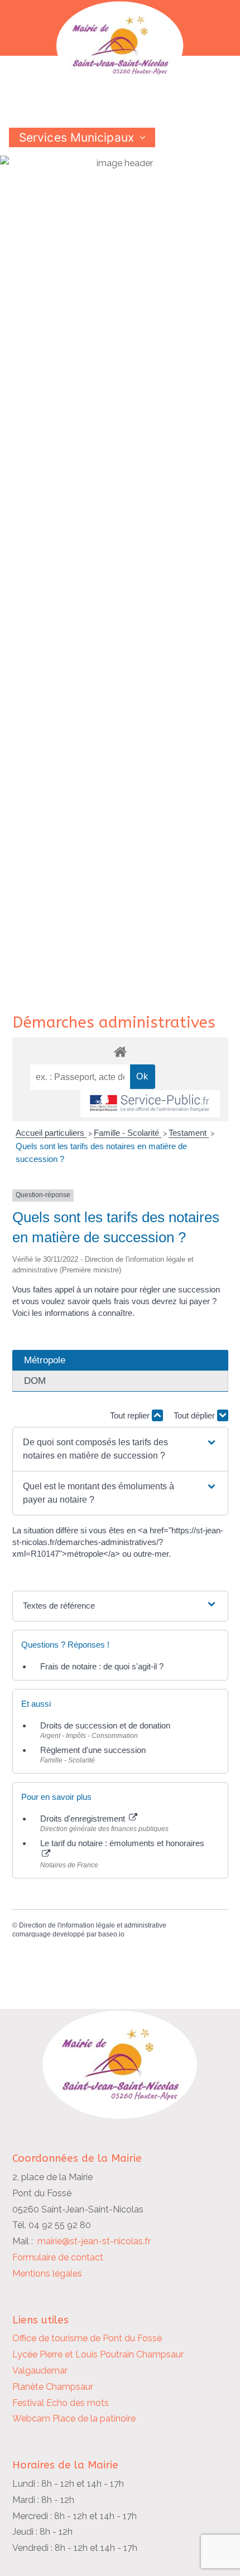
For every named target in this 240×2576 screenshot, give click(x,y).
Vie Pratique (166, 157)
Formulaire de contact (58, 2257)
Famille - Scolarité (128, 1133)
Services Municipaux (76, 137)
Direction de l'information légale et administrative (93, 1925)
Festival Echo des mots (61, 2403)
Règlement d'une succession (93, 1750)
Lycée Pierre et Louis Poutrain (73, 2354)
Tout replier (131, 1415)
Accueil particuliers (51, 1133)
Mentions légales (47, 2274)
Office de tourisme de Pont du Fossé (87, 2338)
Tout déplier (195, 1415)
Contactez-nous (64, 176)
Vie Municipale (59, 157)
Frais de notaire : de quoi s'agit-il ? (102, 1666)
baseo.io (111, 1934)
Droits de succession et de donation (105, 1725)
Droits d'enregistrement (84, 1819)
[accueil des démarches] (120, 1051)
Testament (189, 1133)
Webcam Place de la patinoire (74, 2418)
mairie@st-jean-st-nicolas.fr (94, 2241)
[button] (120, 1449)
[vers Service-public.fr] (150, 1104)
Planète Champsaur (53, 2387)
